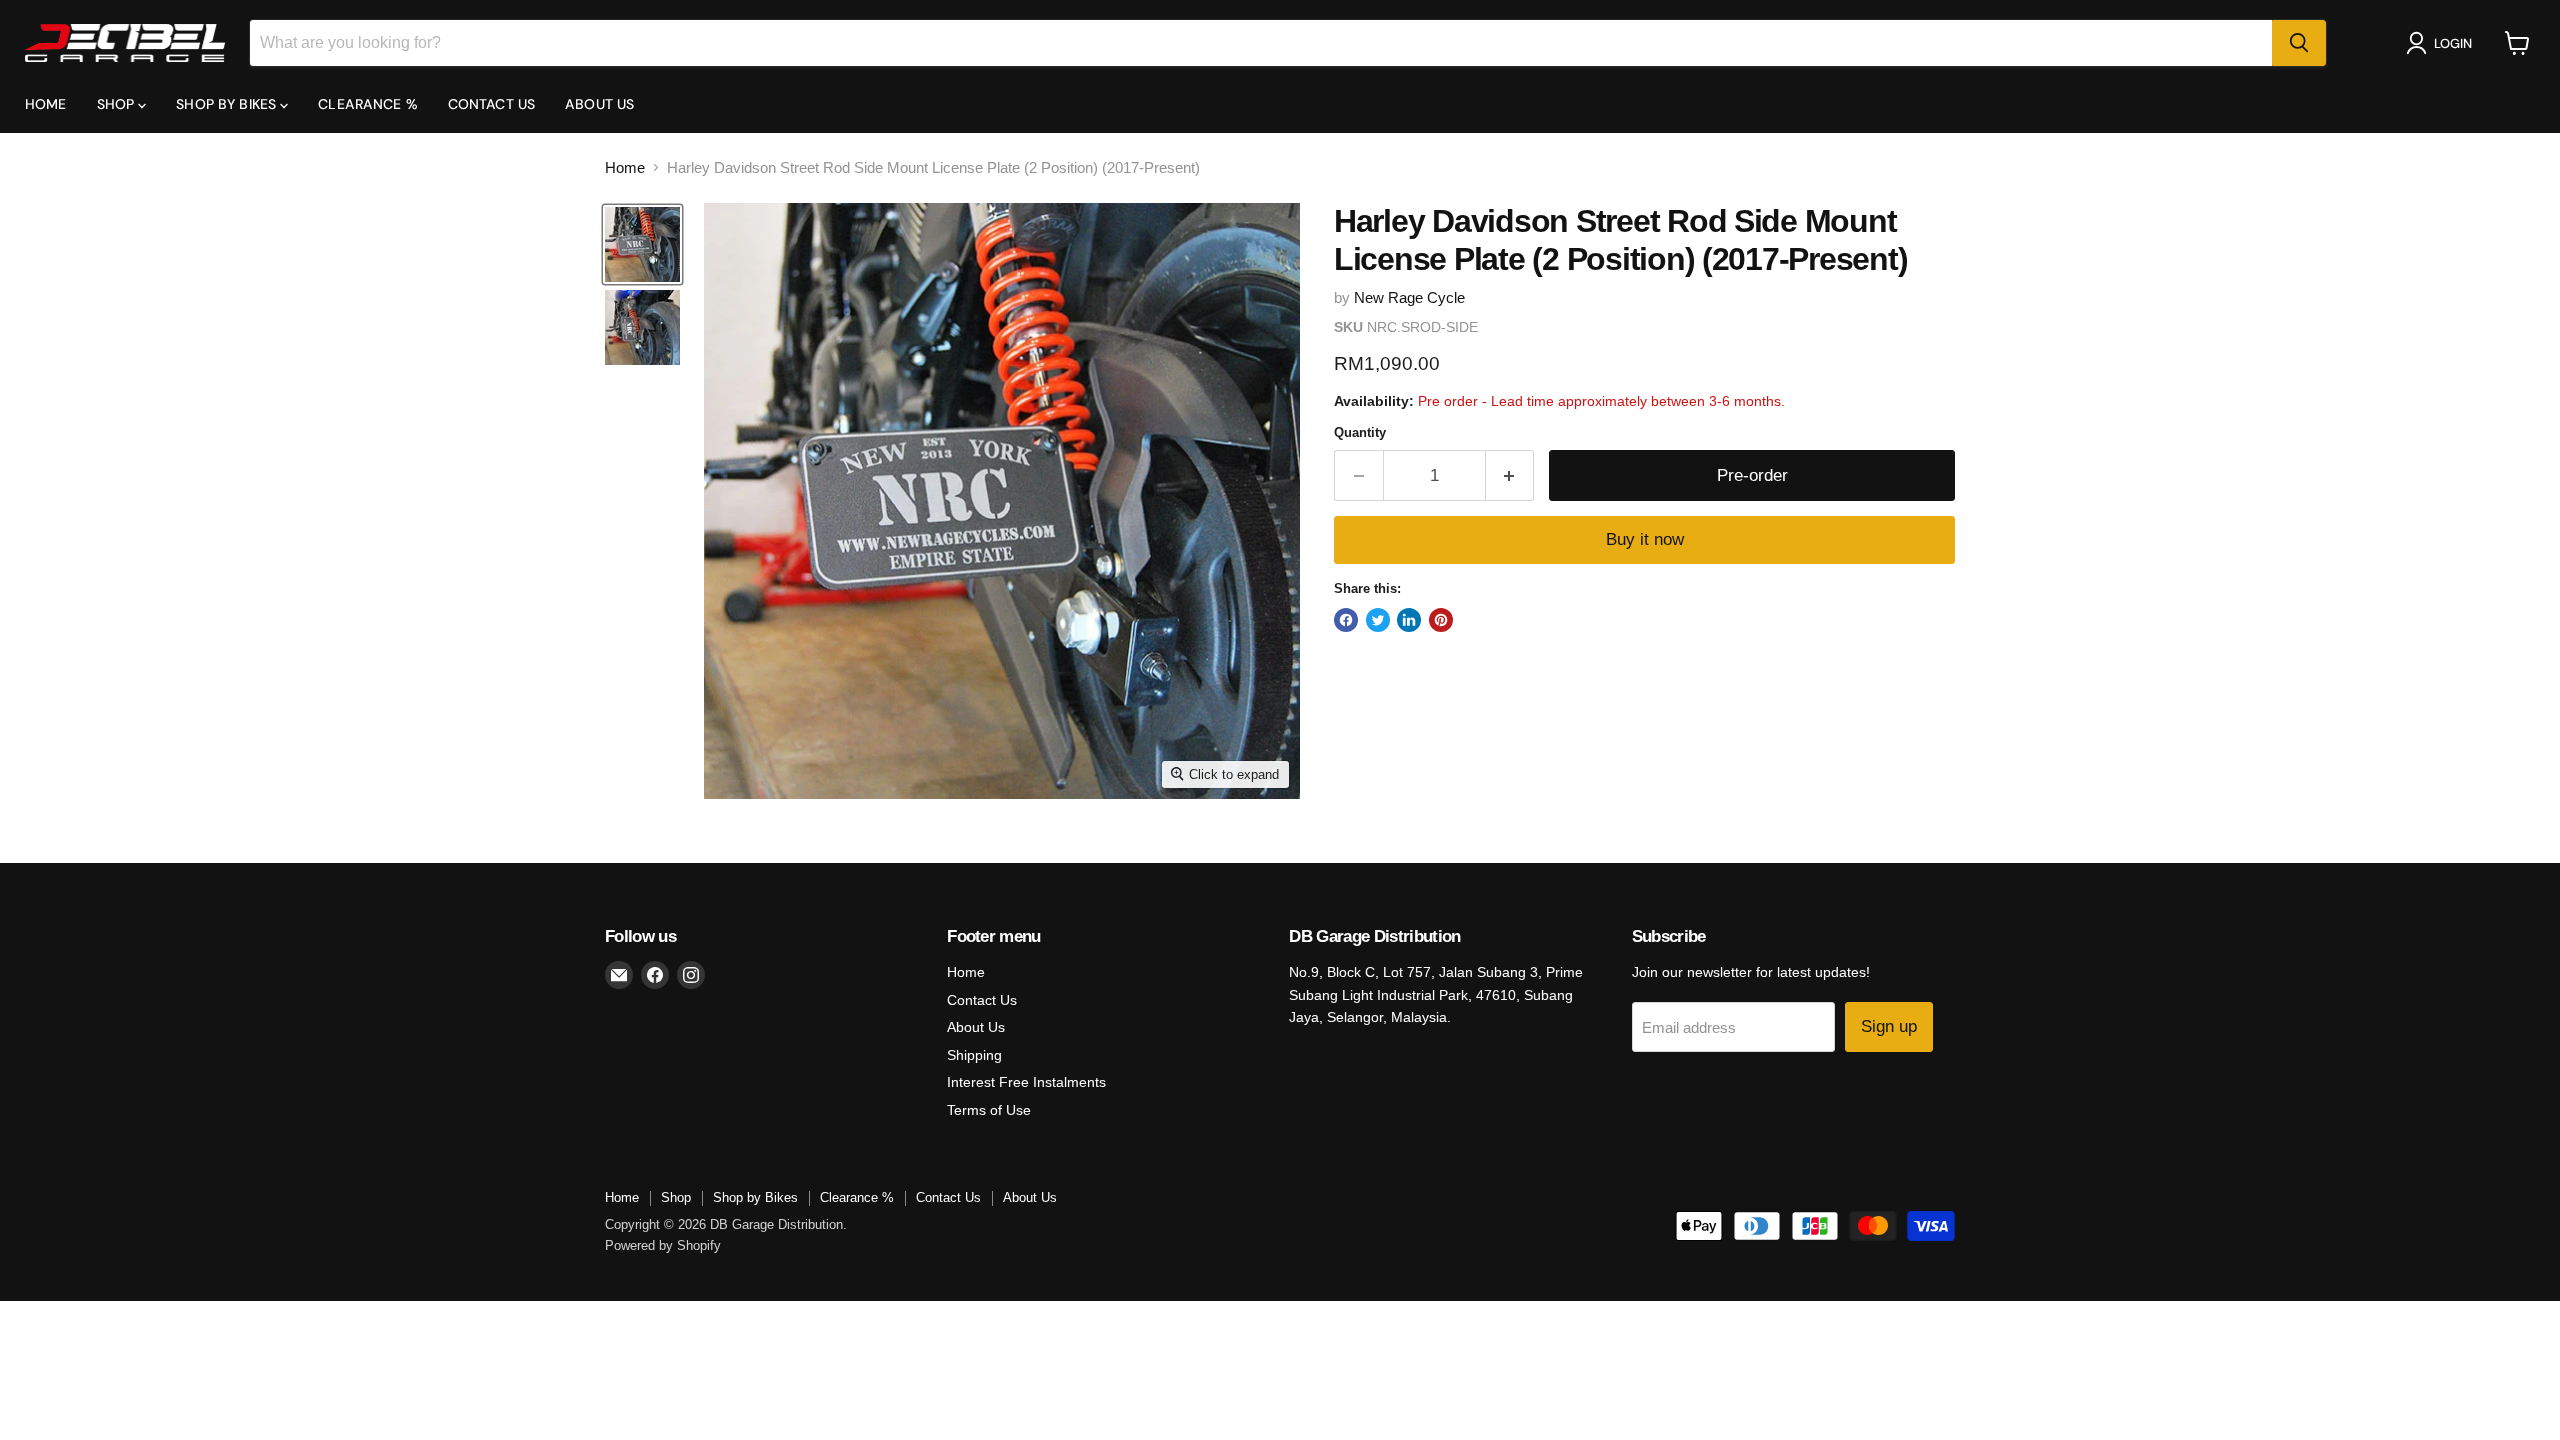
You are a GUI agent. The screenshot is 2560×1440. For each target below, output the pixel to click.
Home (46, 104)
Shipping (974, 1055)
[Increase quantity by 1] (1510, 475)
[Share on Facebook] (1346, 620)
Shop (118, 104)
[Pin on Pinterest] (1441, 620)
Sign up (1889, 1026)
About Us (599, 104)
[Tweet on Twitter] (1378, 620)
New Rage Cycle (1409, 297)
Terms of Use (989, 1110)
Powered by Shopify (663, 1245)
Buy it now (1645, 539)
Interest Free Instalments (1026, 1082)
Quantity (1360, 432)
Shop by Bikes (228, 104)
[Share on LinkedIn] (1409, 620)
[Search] (2299, 43)
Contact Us (491, 104)
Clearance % (368, 104)
